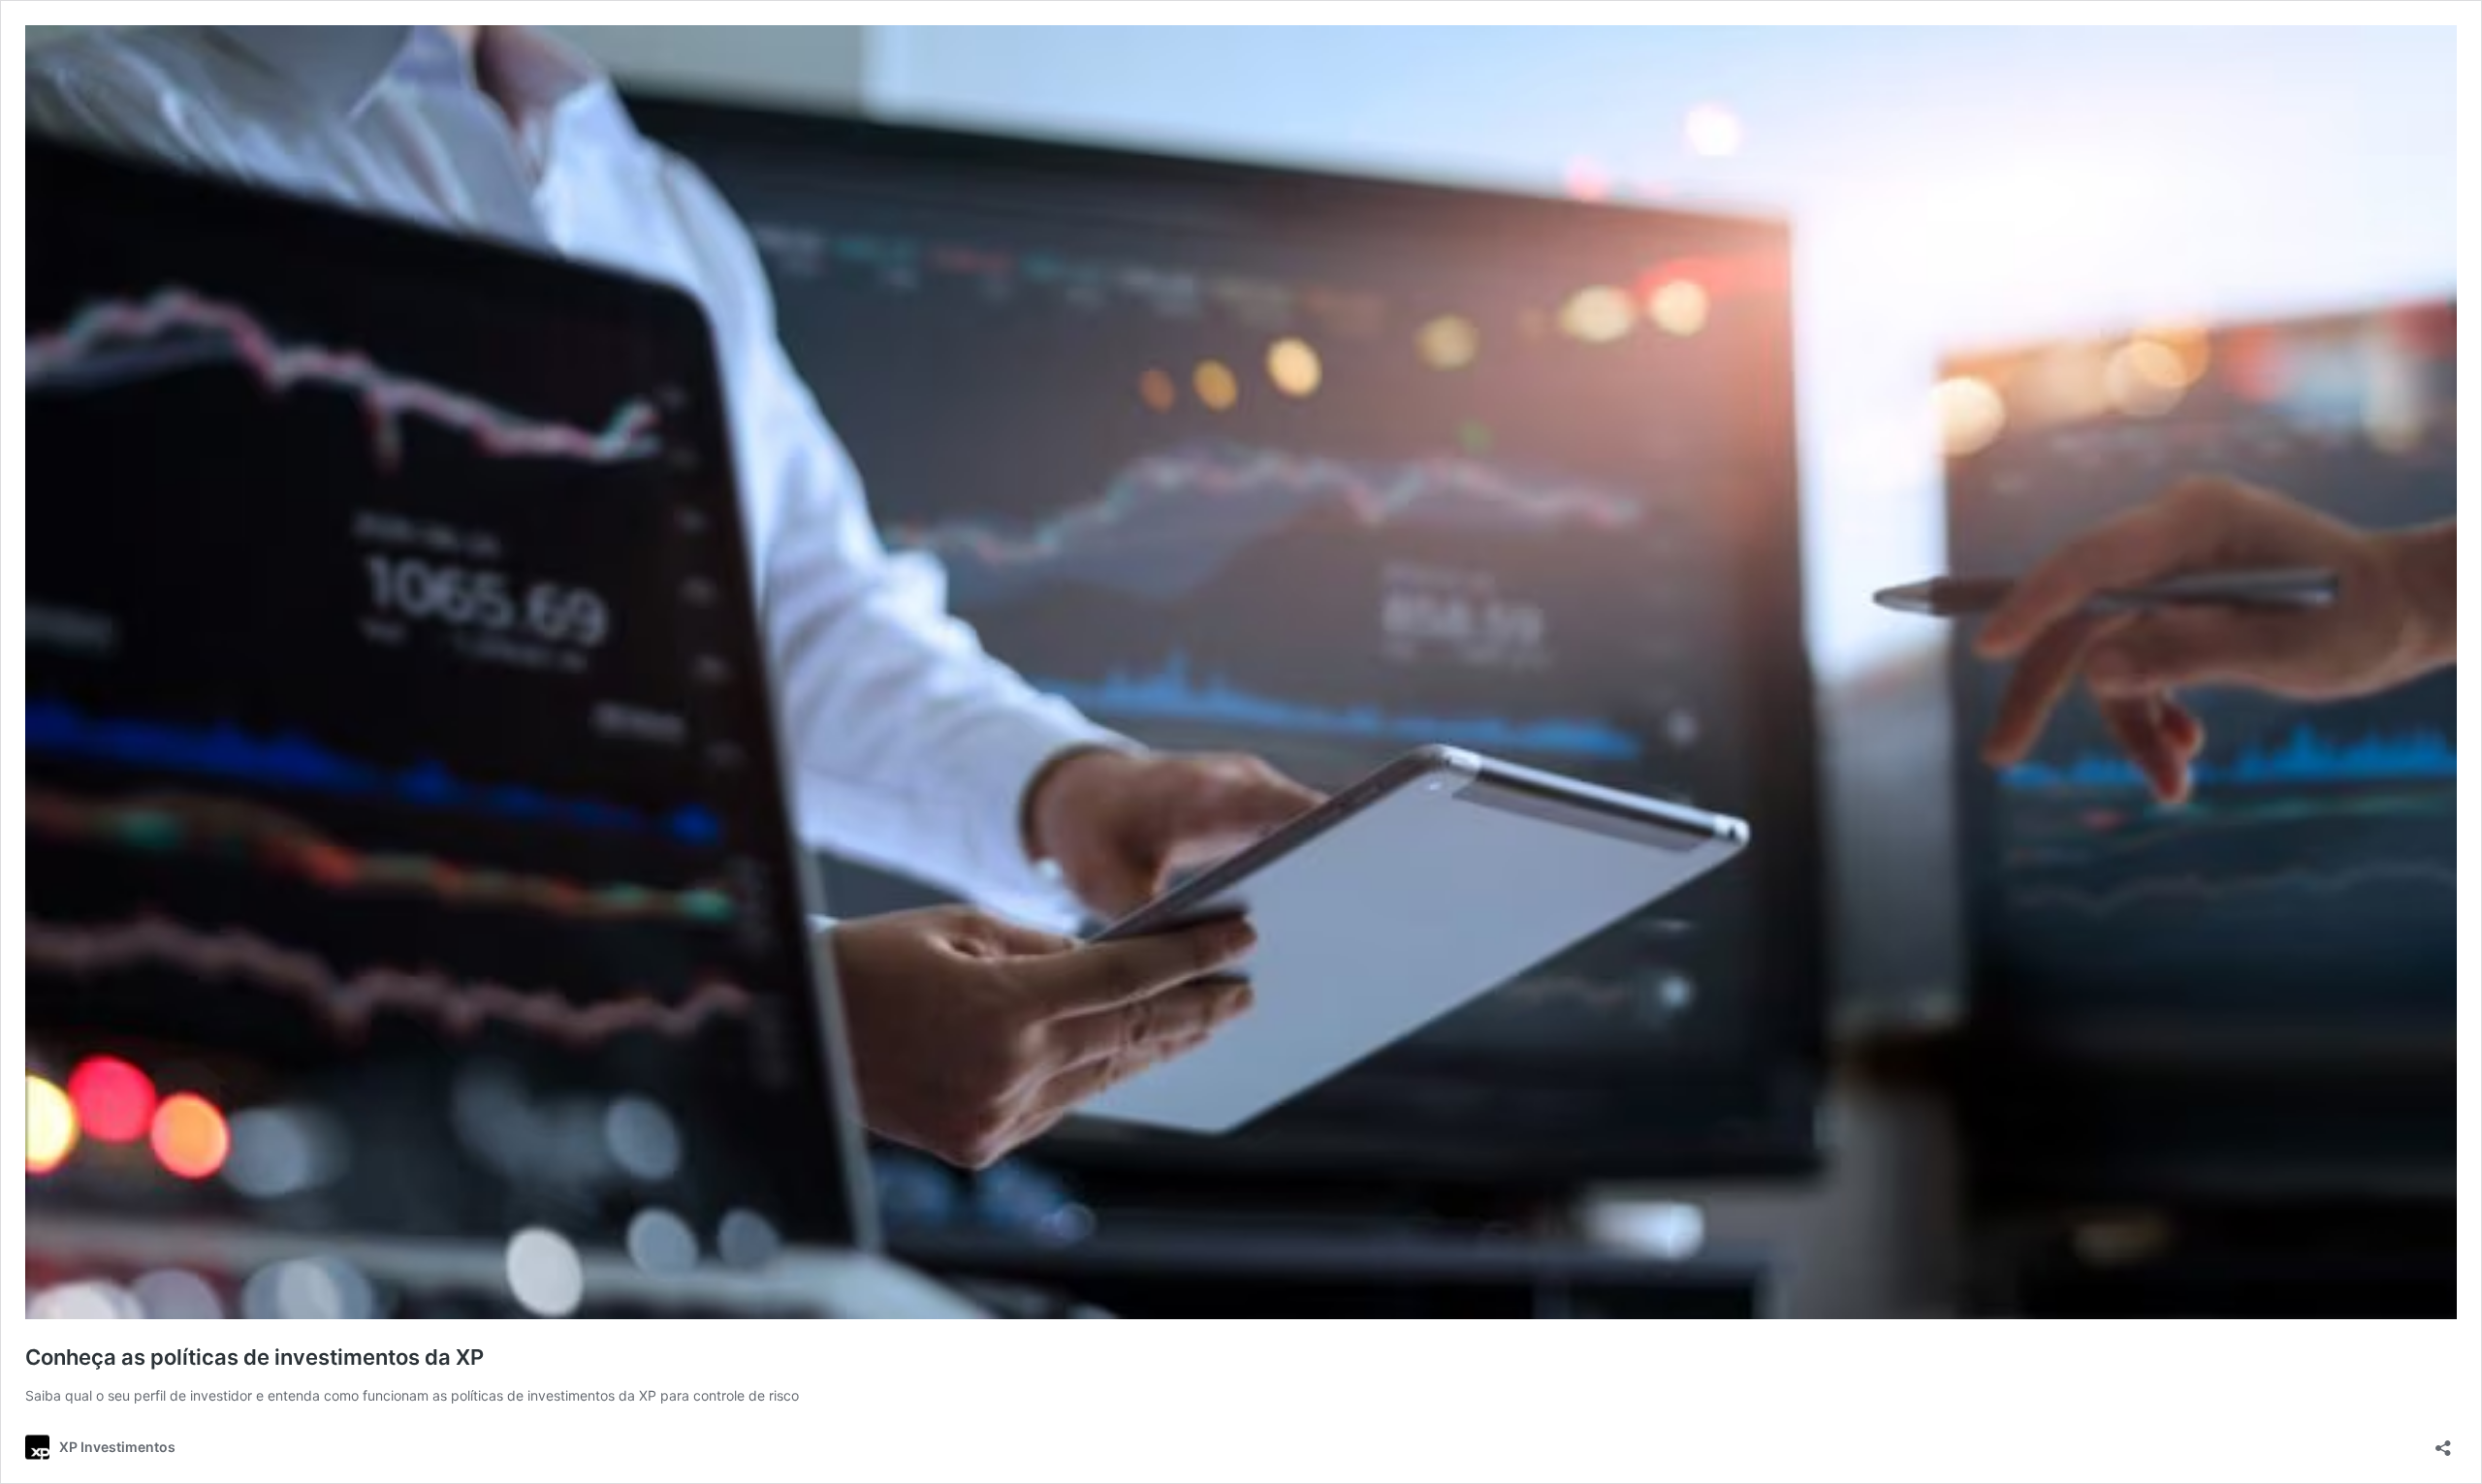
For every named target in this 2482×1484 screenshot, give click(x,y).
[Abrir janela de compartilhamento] (2443, 1442)
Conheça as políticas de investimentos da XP (257, 1357)
